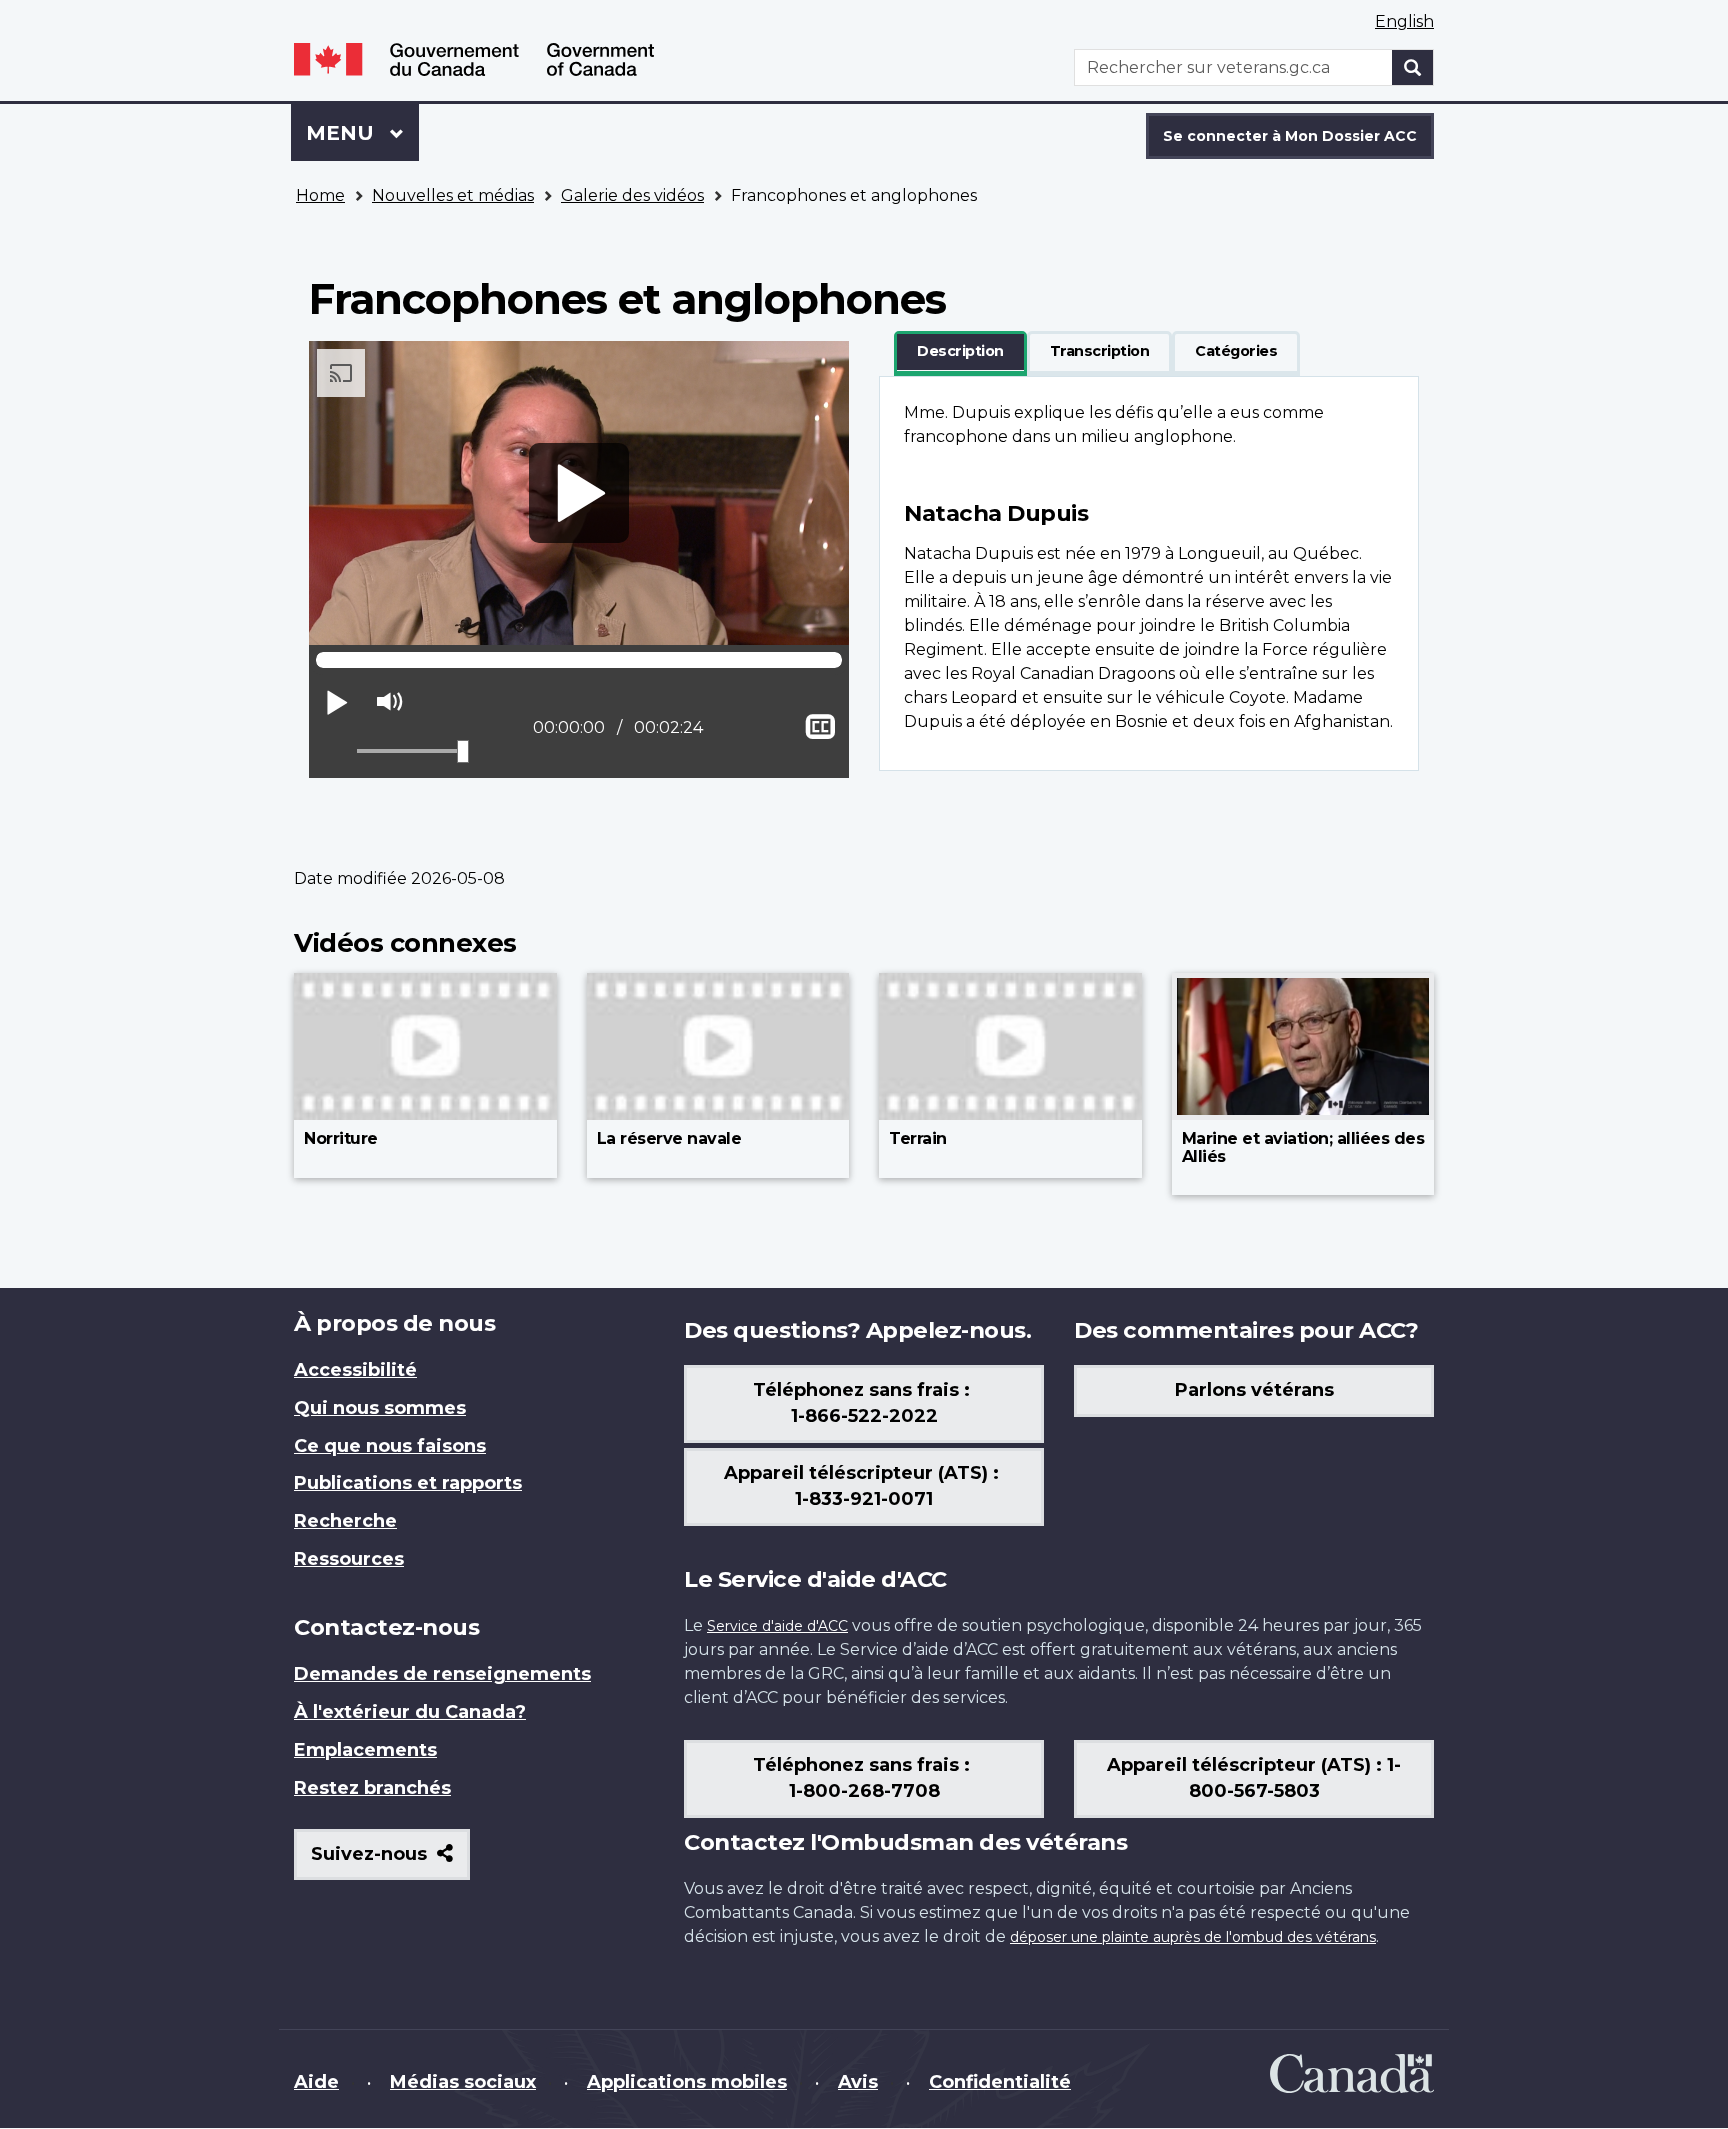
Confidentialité (1000, 2082)
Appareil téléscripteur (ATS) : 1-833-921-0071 (864, 1486)
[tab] (960, 352)
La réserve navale (669, 1138)
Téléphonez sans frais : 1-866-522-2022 (864, 1403)
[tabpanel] (1149, 573)
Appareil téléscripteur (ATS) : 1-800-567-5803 (1254, 1778)
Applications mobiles (687, 2082)
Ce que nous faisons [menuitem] (390, 1446)
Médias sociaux (463, 2082)
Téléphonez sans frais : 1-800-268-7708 (864, 1778)
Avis (858, 2082)
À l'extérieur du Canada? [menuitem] (410, 1712)
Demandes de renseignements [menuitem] (442, 1674)
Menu (362, 133)
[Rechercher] (1413, 67)
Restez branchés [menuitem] (372, 1788)
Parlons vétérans (1254, 1390)
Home (320, 195)
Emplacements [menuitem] (365, 1750)
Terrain (918, 1138)
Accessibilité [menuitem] (355, 1370)
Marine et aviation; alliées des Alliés (1303, 1147)
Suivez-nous (390, 1861)
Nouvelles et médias (453, 195)
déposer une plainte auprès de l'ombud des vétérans (1193, 1937)
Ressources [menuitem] (349, 1559)
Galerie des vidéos (632, 195)
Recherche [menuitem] (345, 1521)
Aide (316, 2082)
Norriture (341, 1138)
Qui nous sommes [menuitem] (380, 1408)
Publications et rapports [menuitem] (408, 1483)
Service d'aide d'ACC (777, 1626)
